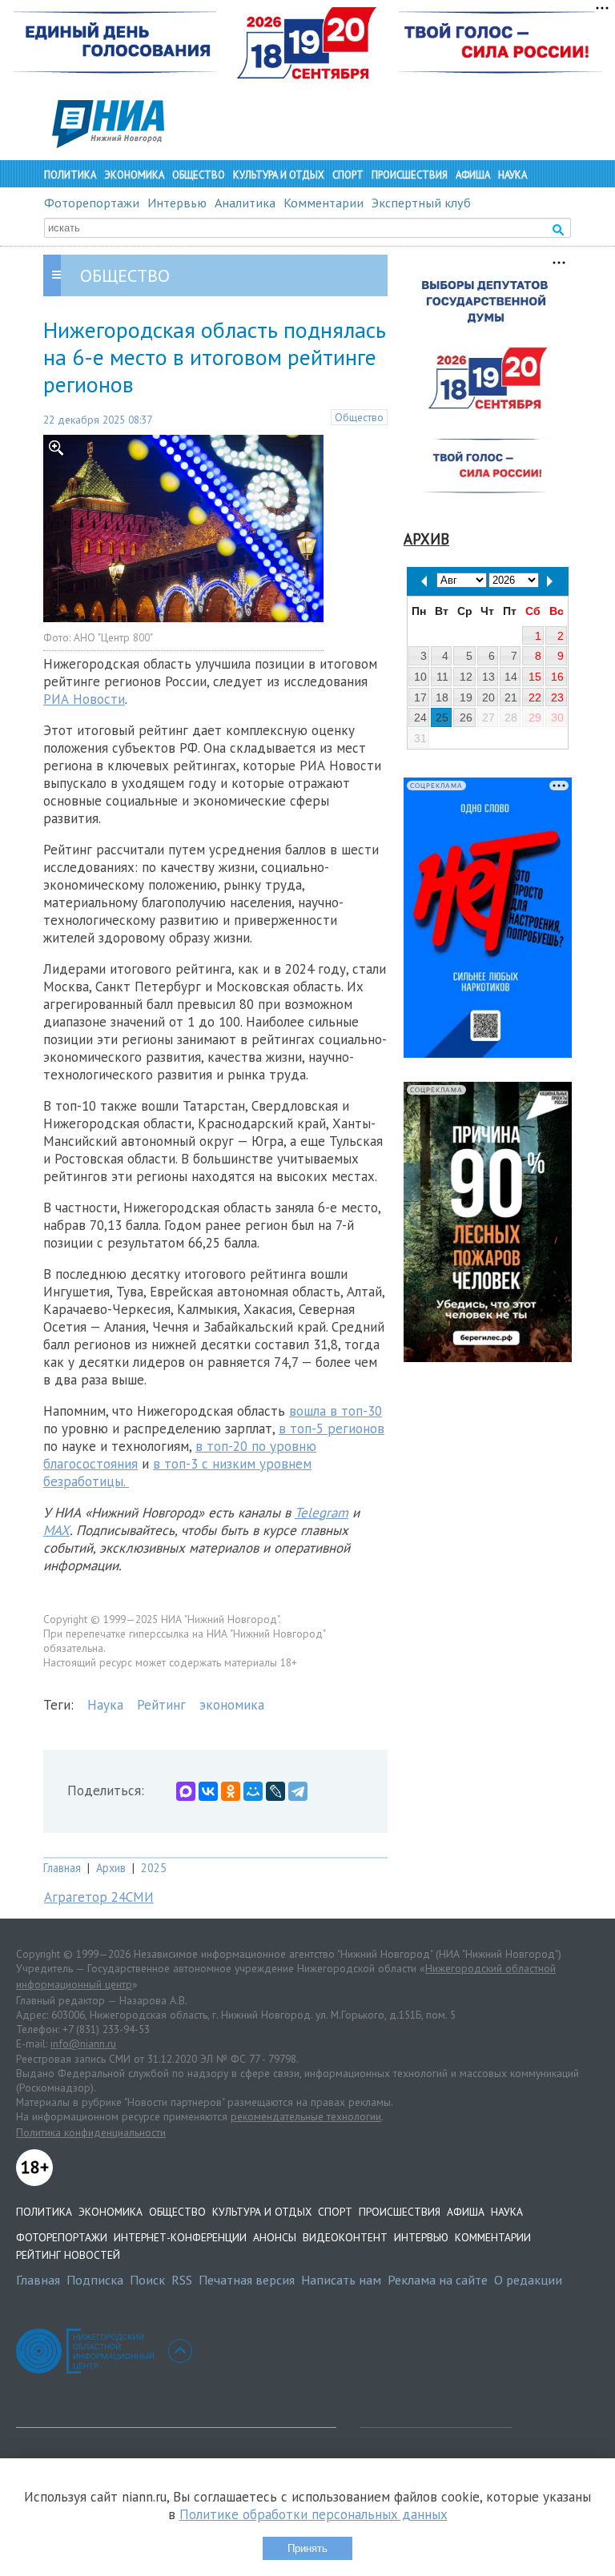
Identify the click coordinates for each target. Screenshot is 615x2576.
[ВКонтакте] (208, 1791)
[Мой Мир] (253, 1791)
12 (466, 677)
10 (420, 677)
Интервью (177, 203)
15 (535, 677)
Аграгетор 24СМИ (99, 1897)
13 (488, 677)
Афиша (473, 175)
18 (442, 697)
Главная (62, 1868)
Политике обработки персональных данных (314, 2514)
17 (420, 697)
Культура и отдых (279, 175)
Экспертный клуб (421, 203)
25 (442, 717)
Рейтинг (161, 1705)
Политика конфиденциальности (91, 2132)
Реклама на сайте (438, 2280)
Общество (199, 175)
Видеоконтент (345, 2237)
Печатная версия (247, 2280)
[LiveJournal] (275, 1791)
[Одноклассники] (231, 1791)
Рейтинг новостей (68, 2255)
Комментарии (324, 203)
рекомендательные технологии (306, 2116)
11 (442, 677)
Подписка (95, 2280)
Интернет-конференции (180, 2237)
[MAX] (186, 1791)
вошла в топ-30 (336, 1411)
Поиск (147, 2280)
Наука (512, 175)
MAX (56, 1530)
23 (557, 697)
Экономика (134, 175)
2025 (154, 1868)
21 (511, 697)
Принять (307, 2548)
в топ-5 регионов (332, 1429)
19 (466, 697)
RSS (182, 2280)
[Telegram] (298, 1791)
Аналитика (245, 203)
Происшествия (410, 175)
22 (535, 697)
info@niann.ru (83, 2044)
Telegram (322, 1513)
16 (557, 677)
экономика (232, 1705)
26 (466, 717)
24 (420, 717)
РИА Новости (84, 699)
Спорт (348, 175)
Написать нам (341, 2280)
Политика (70, 175)
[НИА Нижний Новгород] (108, 143)
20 (488, 697)
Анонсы (275, 2237)
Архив (111, 1868)
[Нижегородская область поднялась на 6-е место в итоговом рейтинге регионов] (183, 617)
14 (511, 677)
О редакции (528, 2280)
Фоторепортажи (92, 203)
